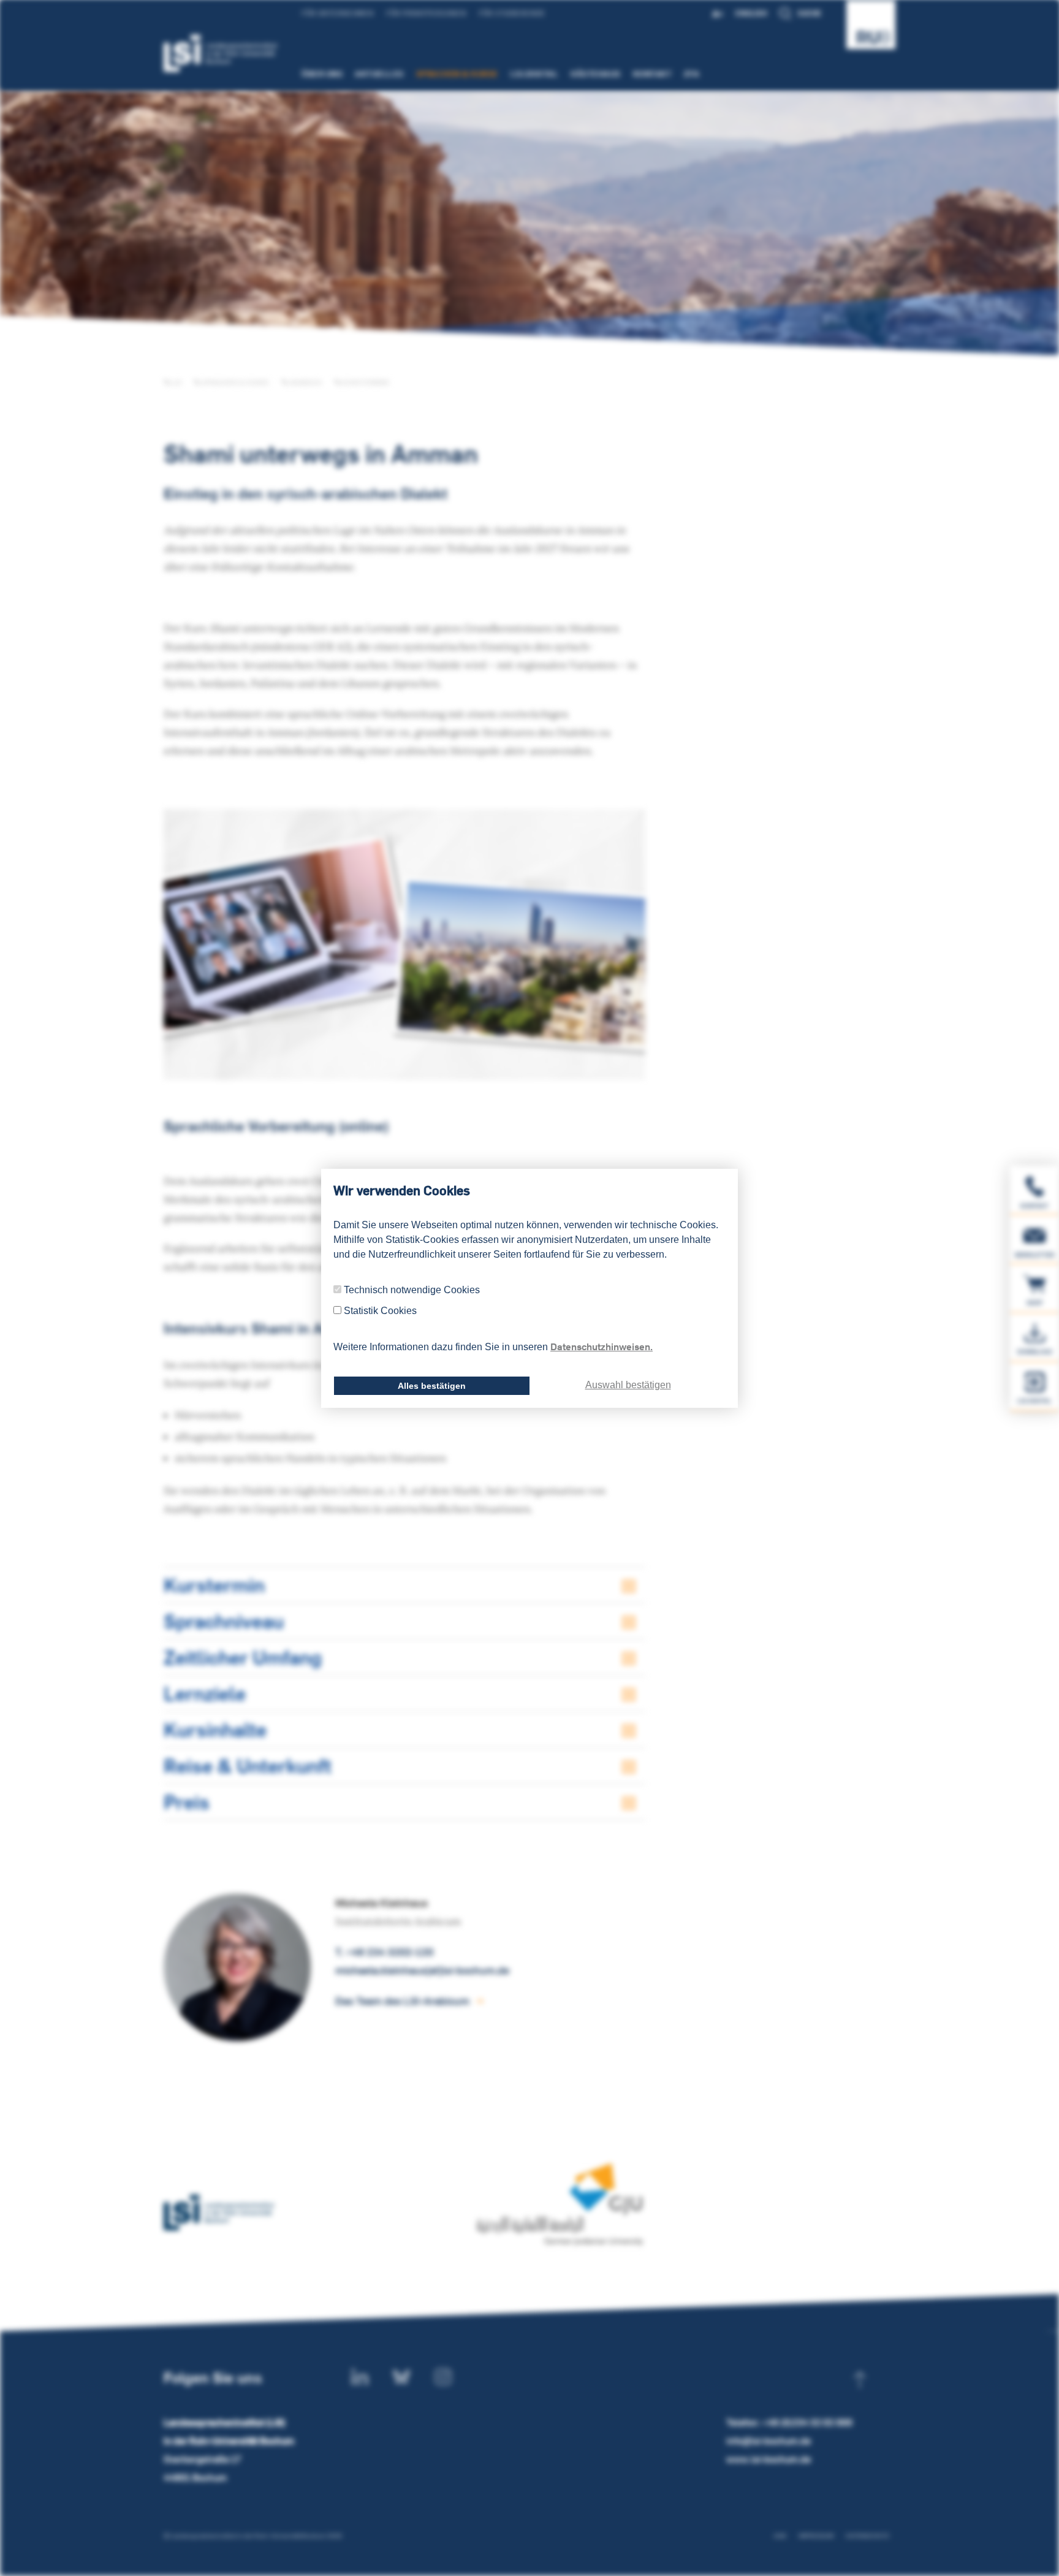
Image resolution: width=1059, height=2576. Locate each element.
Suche (810, 13)
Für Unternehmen (338, 13)
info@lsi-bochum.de (769, 2441)
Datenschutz (867, 2536)
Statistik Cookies (380, 1311)
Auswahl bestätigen (628, 1385)
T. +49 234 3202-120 (384, 1952)
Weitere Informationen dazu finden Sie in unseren (493, 1347)
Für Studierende (512, 13)
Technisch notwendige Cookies (412, 1290)
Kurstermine (365, 382)
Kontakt (653, 74)
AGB (780, 2536)
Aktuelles (379, 74)
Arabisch (305, 382)
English (751, 13)
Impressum (816, 2536)
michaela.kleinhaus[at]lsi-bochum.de (422, 1970)
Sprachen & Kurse (457, 74)
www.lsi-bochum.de (769, 2459)
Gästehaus (596, 74)
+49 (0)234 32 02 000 (807, 2422)
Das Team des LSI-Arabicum (402, 2001)
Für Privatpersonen (426, 13)
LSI (176, 382)
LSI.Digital (535, 74)
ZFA (692, 74)
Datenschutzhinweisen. (602, 1347)
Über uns (322, 74)
